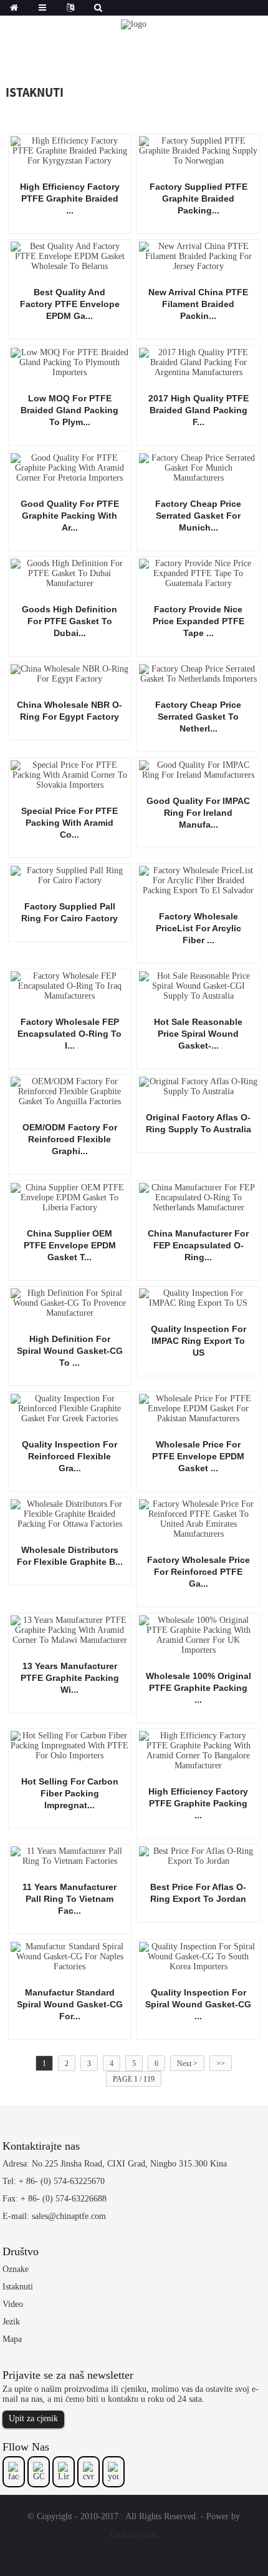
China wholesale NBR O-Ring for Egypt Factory (69, 711)
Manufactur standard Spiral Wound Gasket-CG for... (70, 2004)
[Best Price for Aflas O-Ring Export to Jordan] (198, 1855)
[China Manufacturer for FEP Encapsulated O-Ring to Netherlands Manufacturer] (198, 1197)
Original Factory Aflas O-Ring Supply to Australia (199, 1123)
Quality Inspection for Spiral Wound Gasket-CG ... (198, 2004)
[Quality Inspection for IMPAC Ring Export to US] (198, 1297)
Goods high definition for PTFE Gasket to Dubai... (69, 621)
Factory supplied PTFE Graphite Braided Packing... (199, 198)
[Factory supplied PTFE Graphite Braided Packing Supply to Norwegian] (198, 150)
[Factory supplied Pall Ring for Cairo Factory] (70, 875)
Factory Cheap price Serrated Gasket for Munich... (198, 516)
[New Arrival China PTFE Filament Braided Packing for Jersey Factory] (198, 256)
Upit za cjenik (33, 2418)
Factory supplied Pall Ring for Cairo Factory (69, 912)
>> (221, 2064)
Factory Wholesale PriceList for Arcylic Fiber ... (199, 928)
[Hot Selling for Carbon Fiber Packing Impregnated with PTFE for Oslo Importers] (70, 1745)
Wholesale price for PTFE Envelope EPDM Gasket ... (198, 1456)
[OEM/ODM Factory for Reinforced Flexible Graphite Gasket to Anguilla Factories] (70, 1091)
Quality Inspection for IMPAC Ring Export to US (199, 1341)
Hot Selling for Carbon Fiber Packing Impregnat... (70, 1793)
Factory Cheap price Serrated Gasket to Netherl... (198, 717)
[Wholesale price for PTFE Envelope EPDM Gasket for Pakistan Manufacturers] (198, 1408)
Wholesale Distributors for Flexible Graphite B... (70, 1556)
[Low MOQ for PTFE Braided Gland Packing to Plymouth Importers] (70, 362)
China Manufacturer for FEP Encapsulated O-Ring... (198, 1245)
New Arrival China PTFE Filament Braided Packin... (198, 304)
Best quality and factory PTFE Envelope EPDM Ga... (70, 304)
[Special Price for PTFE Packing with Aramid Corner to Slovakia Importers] (70, 774)
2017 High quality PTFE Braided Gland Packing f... (199, 410)
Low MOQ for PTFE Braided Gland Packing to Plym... (69, 410)
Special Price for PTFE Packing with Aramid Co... (69, 823)
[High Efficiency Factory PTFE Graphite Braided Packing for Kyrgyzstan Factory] (70, 150)
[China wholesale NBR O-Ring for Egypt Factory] (70, 674)
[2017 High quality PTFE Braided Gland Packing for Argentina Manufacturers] (198, 362)
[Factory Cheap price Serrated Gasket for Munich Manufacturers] (198, 467)
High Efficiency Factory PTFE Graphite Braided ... (70, 198)
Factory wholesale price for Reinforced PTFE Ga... (199, 1572)
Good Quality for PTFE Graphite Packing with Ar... (70, 516)
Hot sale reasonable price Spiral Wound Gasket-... (198, 1034)
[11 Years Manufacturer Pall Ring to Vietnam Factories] (70, 1855)
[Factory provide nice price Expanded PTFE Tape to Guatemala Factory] (198, 573)
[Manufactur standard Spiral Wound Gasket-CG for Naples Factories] (70, 1956)
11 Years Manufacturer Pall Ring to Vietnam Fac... (69, 1899)
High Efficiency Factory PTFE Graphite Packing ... (198, 1803)
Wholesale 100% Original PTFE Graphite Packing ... (199, 1688)
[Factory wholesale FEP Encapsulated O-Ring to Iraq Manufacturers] (70, 985)
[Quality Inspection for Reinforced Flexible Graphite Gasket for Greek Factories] (70, 1408)
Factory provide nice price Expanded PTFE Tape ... (199, 621)
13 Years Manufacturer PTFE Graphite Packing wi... (70, 1678)
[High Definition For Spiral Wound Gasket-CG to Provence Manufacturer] (70, 1302)
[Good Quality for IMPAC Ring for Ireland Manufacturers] (198, 769)
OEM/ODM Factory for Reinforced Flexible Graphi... (70, 1139)
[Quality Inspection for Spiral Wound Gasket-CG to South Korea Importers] (198, 1956)
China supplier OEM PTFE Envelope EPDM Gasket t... (70, 1245)
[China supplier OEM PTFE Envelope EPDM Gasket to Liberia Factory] (70, 1197)
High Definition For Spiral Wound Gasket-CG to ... (70, 1351)
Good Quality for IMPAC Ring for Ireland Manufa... (198, 813)
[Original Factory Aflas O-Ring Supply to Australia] (198, 1086)
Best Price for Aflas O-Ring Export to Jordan (198, 1893)
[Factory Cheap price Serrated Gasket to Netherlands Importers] (198, 674)
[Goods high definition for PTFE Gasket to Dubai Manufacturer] (70, 573)
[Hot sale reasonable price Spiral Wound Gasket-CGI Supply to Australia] (198, 985)
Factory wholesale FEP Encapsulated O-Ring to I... (69, 1034)
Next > (187, 2064)
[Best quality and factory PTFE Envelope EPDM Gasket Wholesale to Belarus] (70, 256)
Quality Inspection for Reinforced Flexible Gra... (69, 1456)
